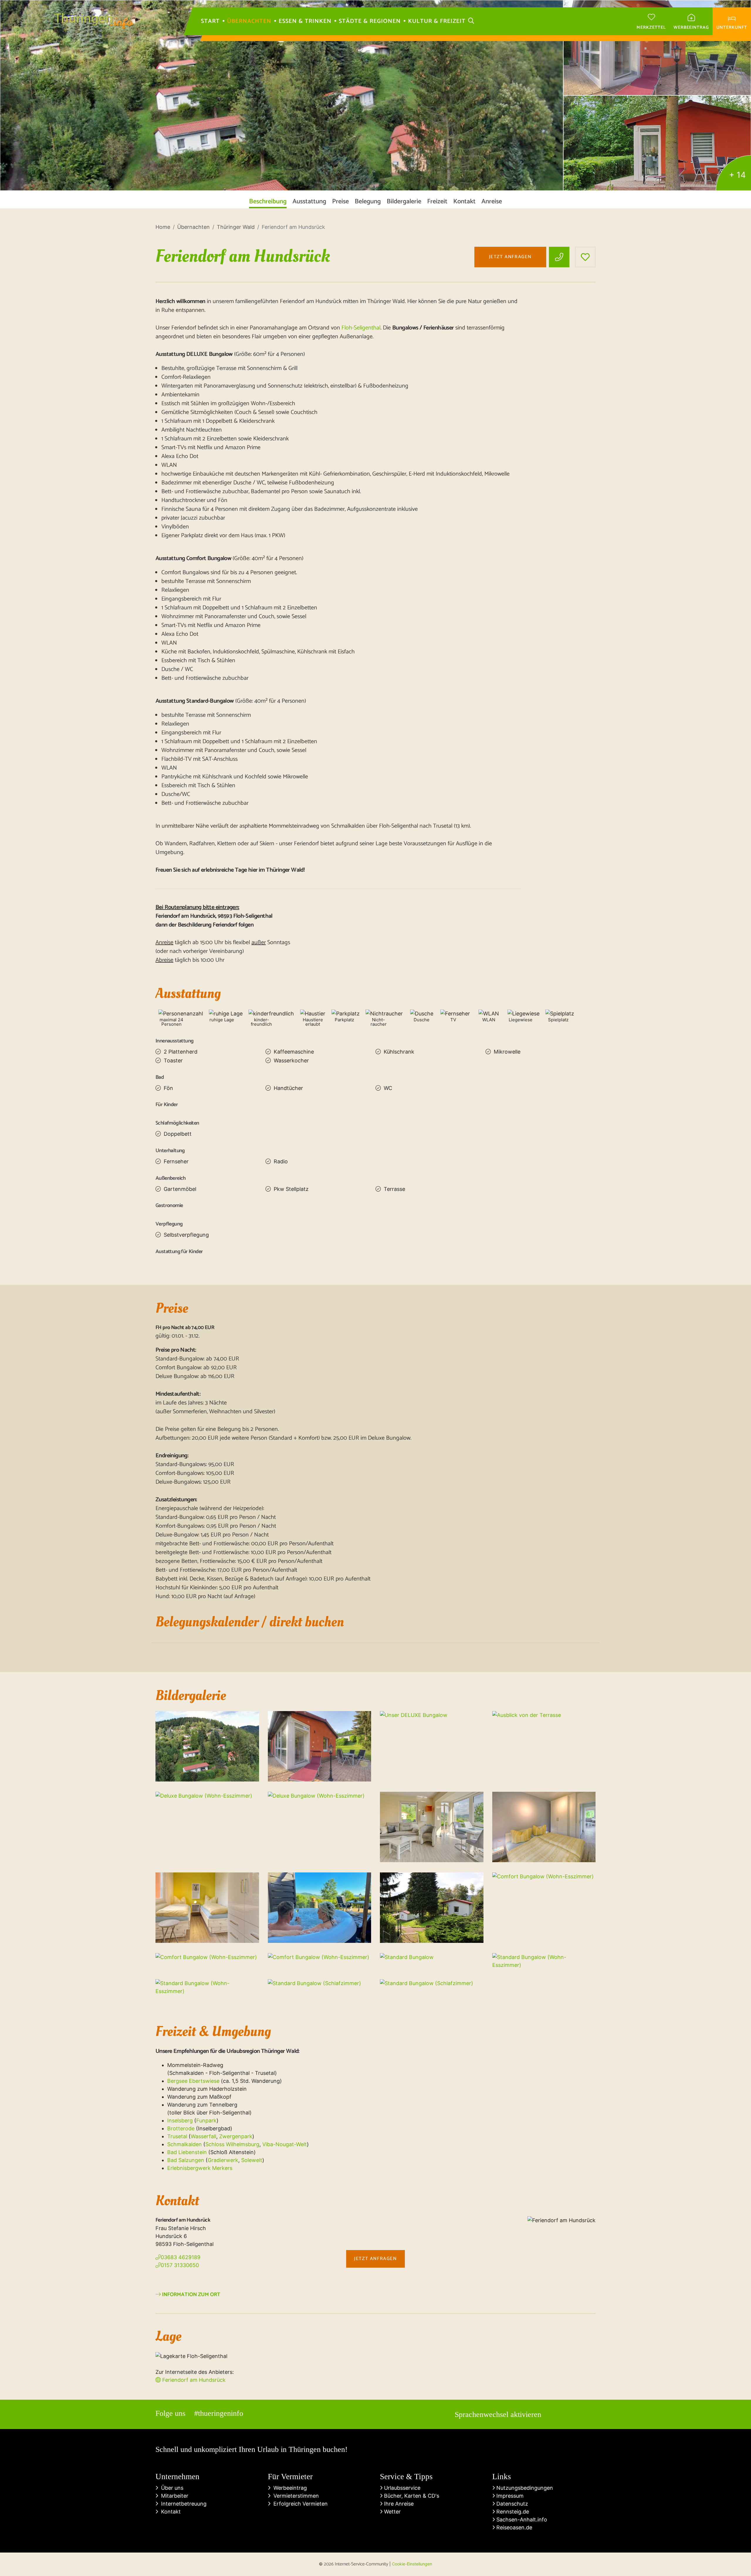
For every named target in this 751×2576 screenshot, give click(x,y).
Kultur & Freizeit (437, 21)
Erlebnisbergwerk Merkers (200, 2168)
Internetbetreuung (182, 2504)
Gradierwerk (223, 2160)
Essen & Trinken (305, 21)
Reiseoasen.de (514, 2527)
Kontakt (169, 2512)
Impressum (509, 2496)
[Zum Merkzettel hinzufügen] (585, 257)
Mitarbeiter (173, 2496)
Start (210, 21)
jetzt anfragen (510, 257)
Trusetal (177, 2136)
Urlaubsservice (401, 2488)
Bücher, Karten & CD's (411, 2496)
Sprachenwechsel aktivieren (498, 2414)
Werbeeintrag (289, 2488)
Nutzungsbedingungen (524, 2488)
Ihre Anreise (398, 2504)
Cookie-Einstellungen (412, 2564)
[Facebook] (159, 2276)
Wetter (392, 2512)
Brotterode (181, 2128)
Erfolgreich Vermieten (299, 2504)
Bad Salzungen (186, 2160)
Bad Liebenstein (187, 2152)
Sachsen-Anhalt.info (521, 2520)
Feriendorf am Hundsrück (193, 2380)
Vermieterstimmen (295, 2496)
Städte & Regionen (370, 21)
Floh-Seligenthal (361, 328)
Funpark (206, 2121)
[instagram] (167, 2276)
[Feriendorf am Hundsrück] (282, 95)
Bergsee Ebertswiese (193, 2081)
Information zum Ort (191, 2295)
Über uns (171, 2488)
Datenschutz (511, 2504)
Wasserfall (203, 2136)
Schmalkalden (185, 2144)
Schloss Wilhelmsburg (232, 2144)
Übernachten (249, 21)
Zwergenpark (236, 2136)
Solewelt (252, 2160)
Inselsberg (180, 2121)
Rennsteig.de (512, 2512)
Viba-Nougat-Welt (285, 2144)
